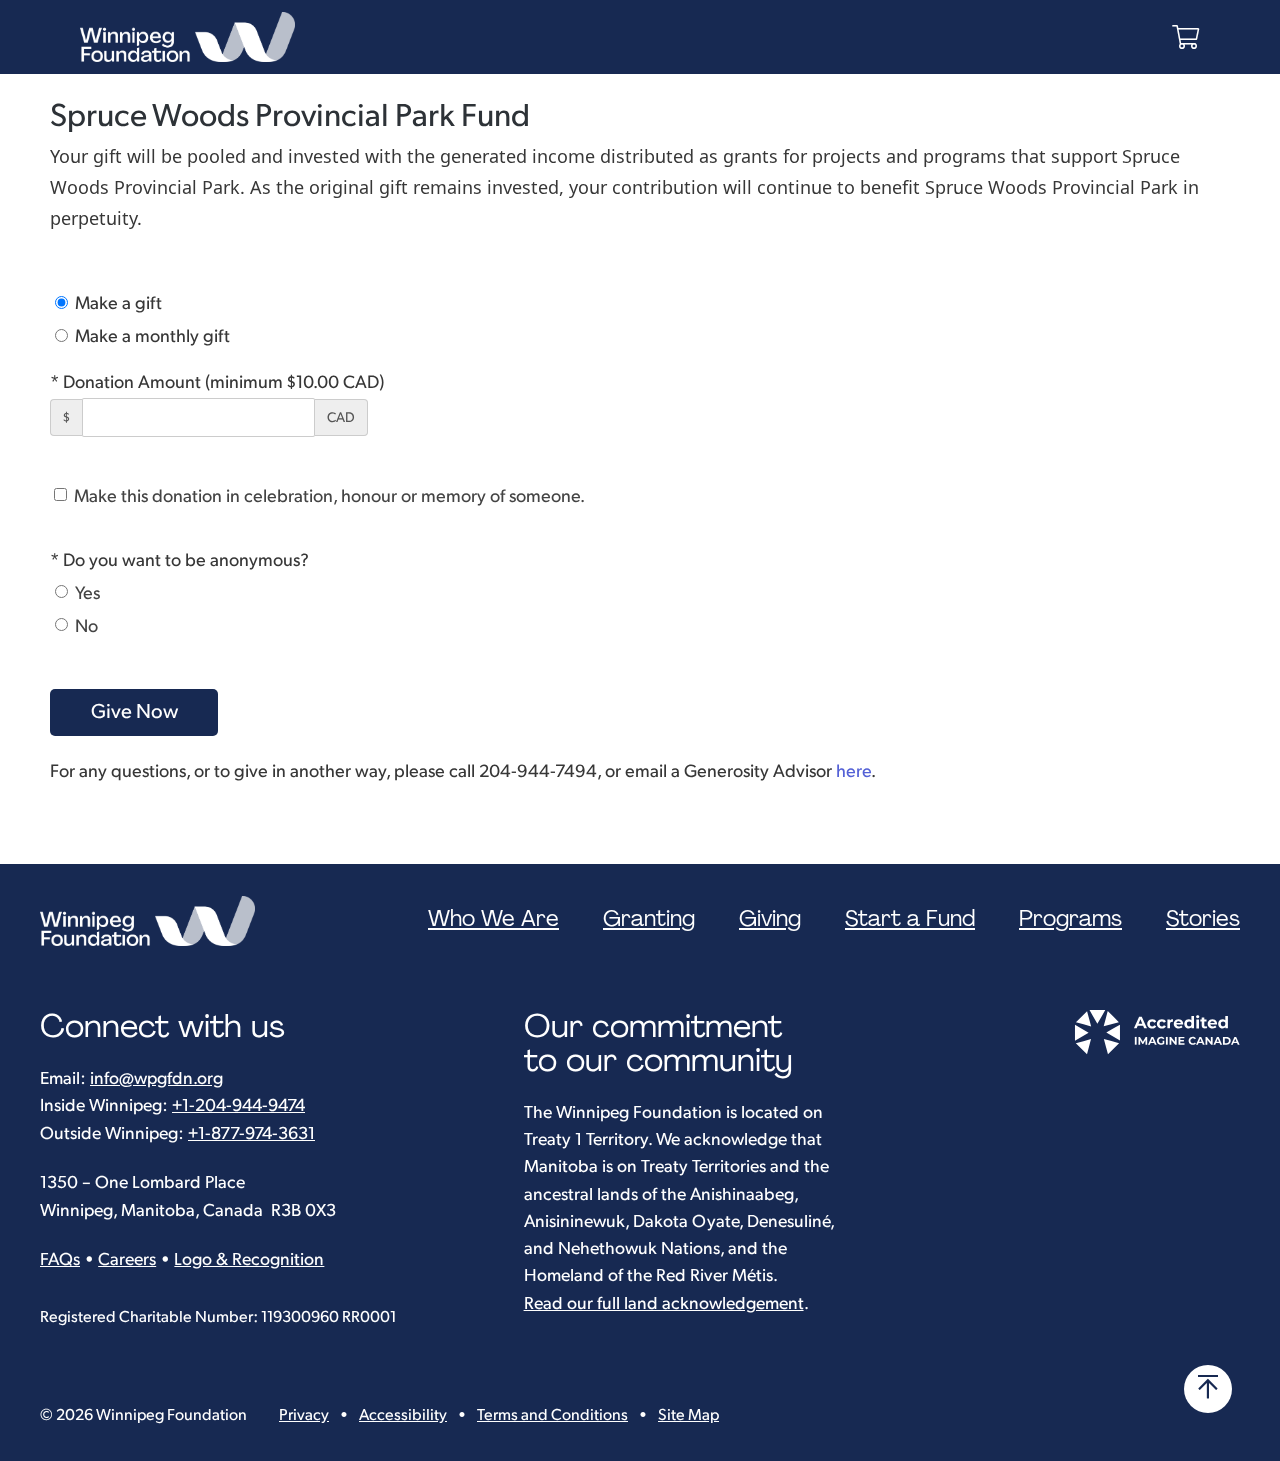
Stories (1203, 919)
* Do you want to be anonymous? (179, 560)
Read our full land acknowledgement (664, 1303)
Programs (1070, 919)
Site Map (688, 1415)
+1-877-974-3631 (251, 1133)
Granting (649, 919)
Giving (770, 919)
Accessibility (403, 1415)
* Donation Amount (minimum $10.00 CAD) (217, 382)
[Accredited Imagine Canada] (1157, 1049)
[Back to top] (1208, 1389)
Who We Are (493, 919)
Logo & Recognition (249, 1259)
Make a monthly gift (150, 336)
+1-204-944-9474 (238, 1105)
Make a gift (116, 303)
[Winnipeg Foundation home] (152, 921)
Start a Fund (910, 919)
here (853, 771)
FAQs (60, 1259)
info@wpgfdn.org (156, 1078)
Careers (127, 1259)
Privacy (304, 1415)
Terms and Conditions (552, 1415)
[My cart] (1185, 37)
